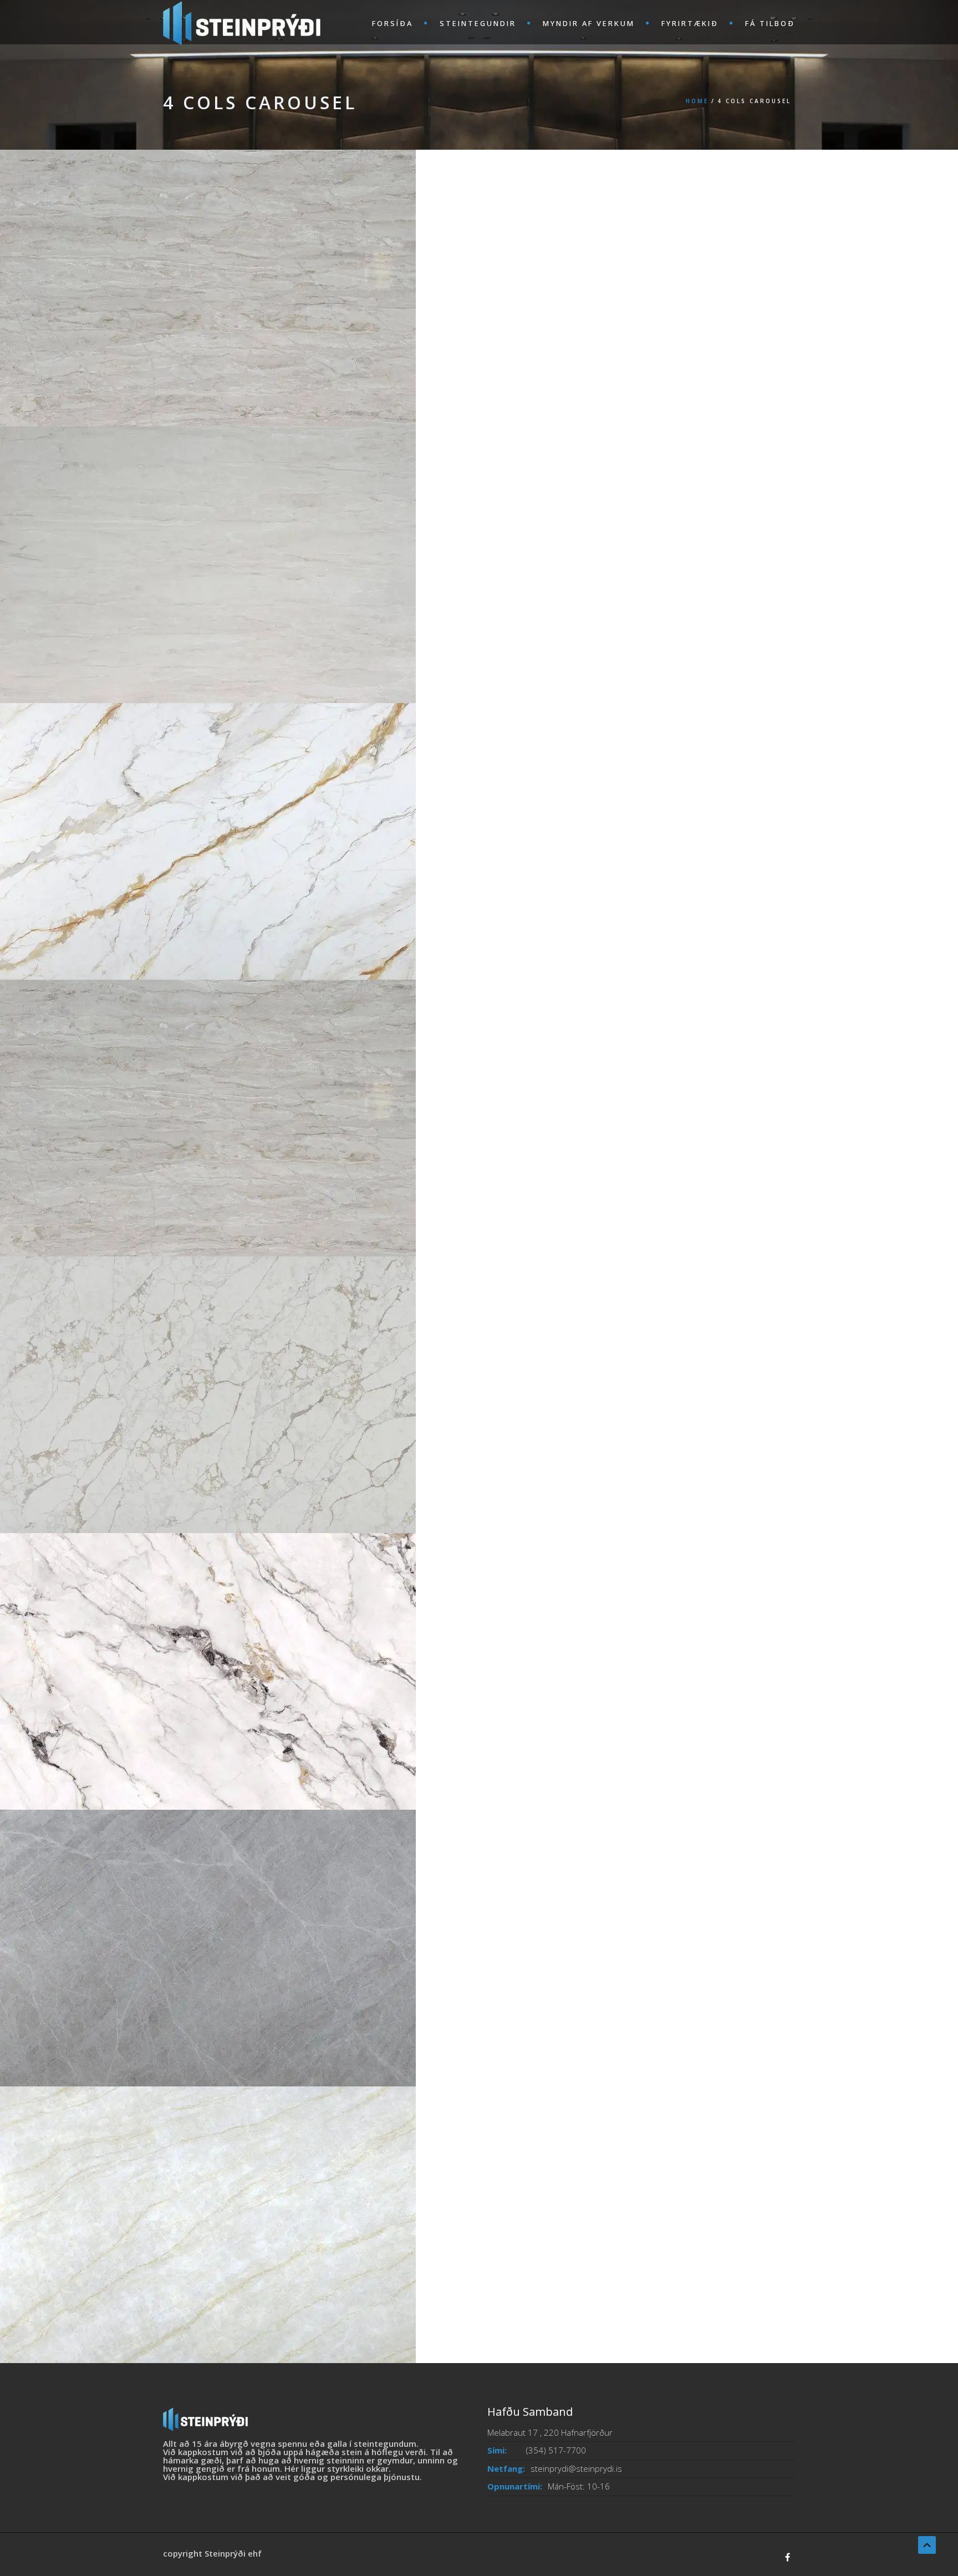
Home (697, 101)
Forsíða (393, 23)
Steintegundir (478, 23)
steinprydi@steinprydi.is (576, 2468)
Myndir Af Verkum (589, 23)
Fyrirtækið (690, 23)
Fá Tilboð (770, 23)
